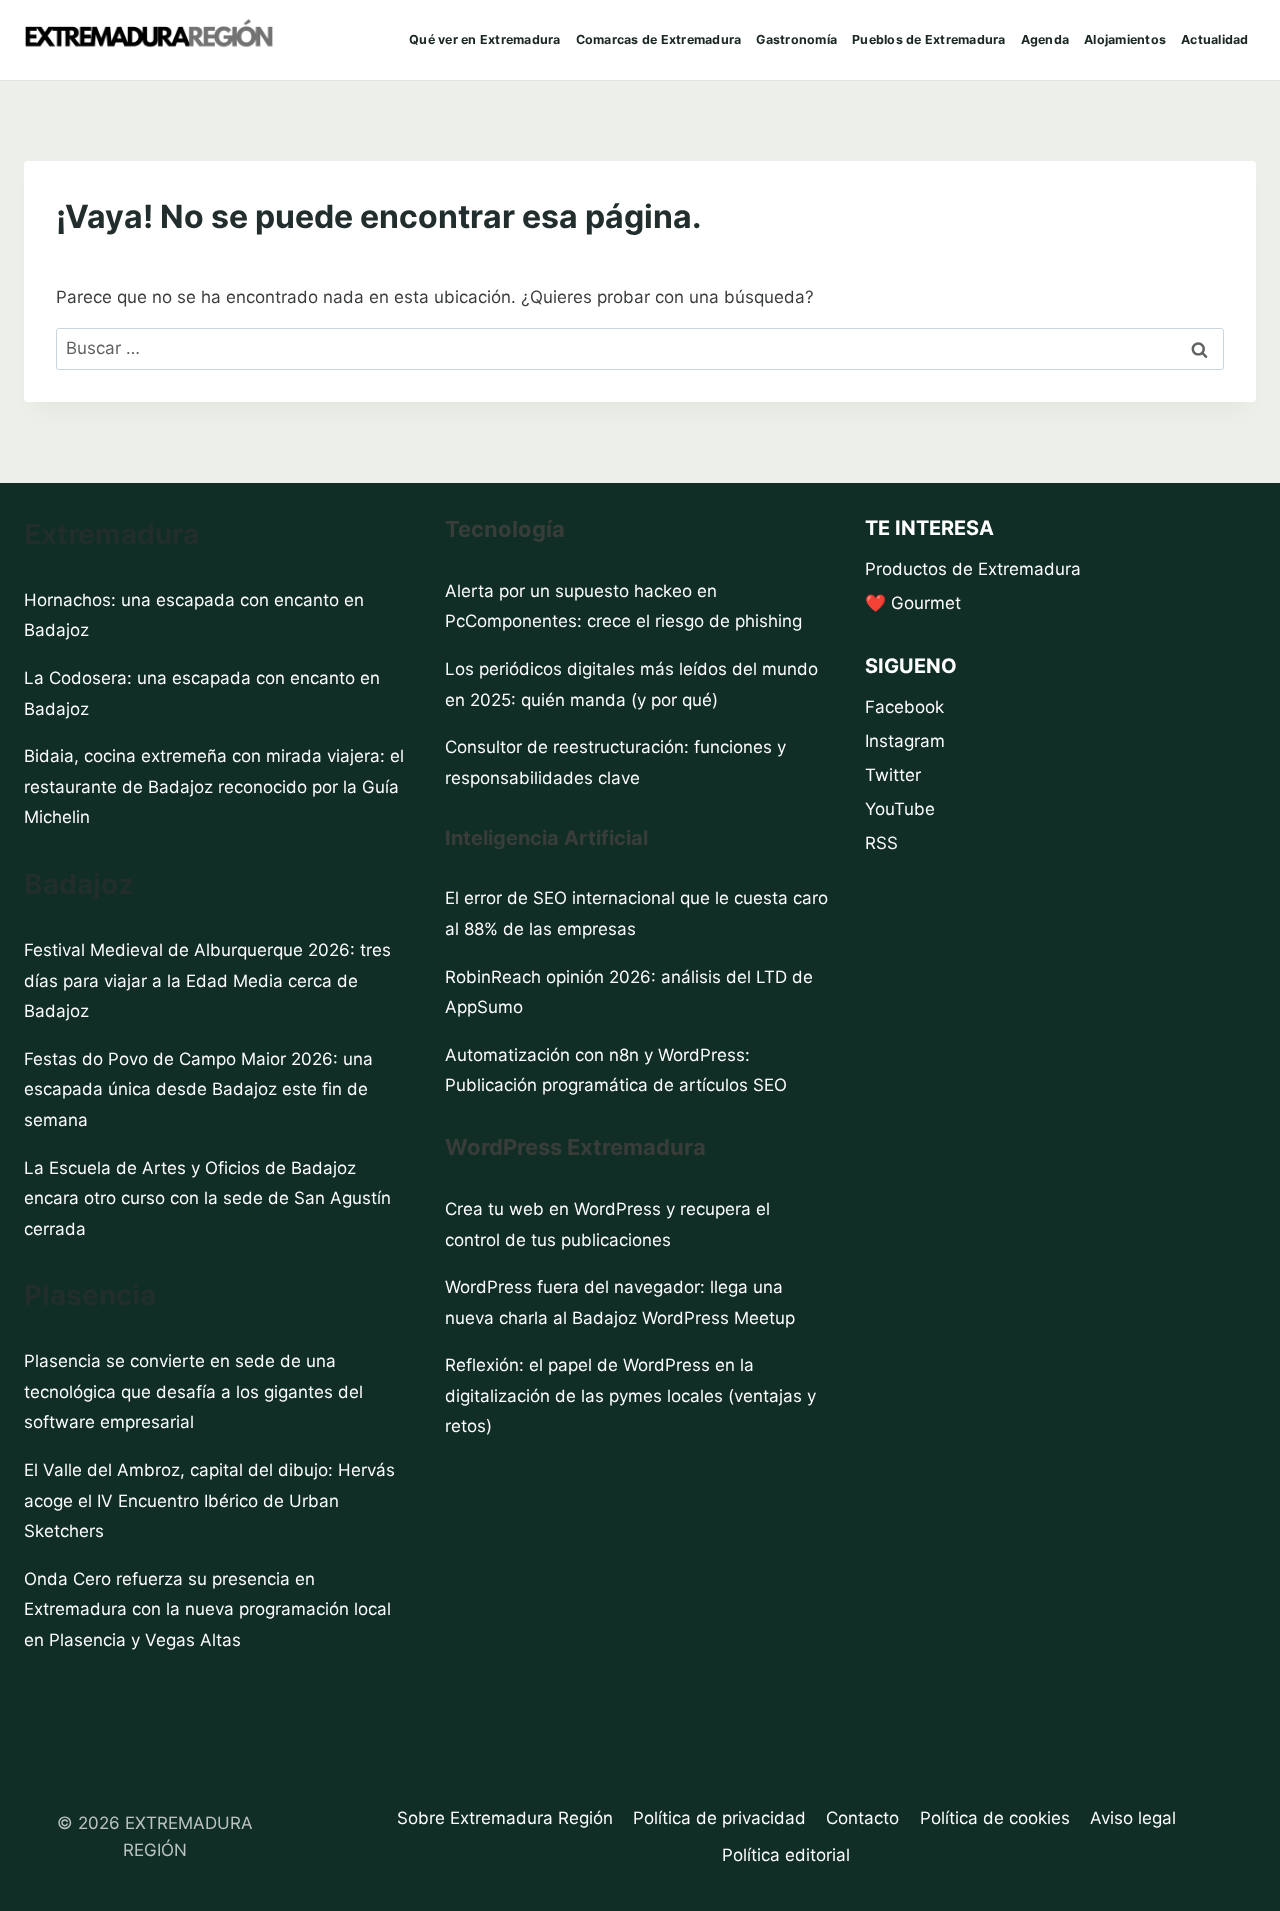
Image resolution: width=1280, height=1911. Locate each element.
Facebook (904, 707)
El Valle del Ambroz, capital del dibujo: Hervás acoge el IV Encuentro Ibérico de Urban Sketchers (209, 1500)
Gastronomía (796, 39)
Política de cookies (995, 1818)
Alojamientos (1125, 39)
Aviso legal (1133, 1818)
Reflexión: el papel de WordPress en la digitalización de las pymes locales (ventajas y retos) (630, 1395)
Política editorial (786, 1855)
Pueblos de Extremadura (929, 39)
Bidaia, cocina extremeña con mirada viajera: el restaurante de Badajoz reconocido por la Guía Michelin (214, 786)
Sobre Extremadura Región (505, 1818)
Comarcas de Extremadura (659, 39)
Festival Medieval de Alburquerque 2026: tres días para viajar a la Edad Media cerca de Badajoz (207, 980)
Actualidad (1215, 39)
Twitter (893, 775)
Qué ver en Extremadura (485, 39)
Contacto (862, 1818)
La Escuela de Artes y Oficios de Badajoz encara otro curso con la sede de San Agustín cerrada (207, 1198)
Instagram (905, 741)
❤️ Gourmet (913, 603)
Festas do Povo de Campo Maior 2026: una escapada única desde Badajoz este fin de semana (198, 1089)
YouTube (900, 809)
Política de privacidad (719, 1818)
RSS (881, 843)
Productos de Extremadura (973, 569)
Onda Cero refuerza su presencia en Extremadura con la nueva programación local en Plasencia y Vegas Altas (207, 1609)
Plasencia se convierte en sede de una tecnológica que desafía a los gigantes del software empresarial (193, 1391)
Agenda (1045, 39)
